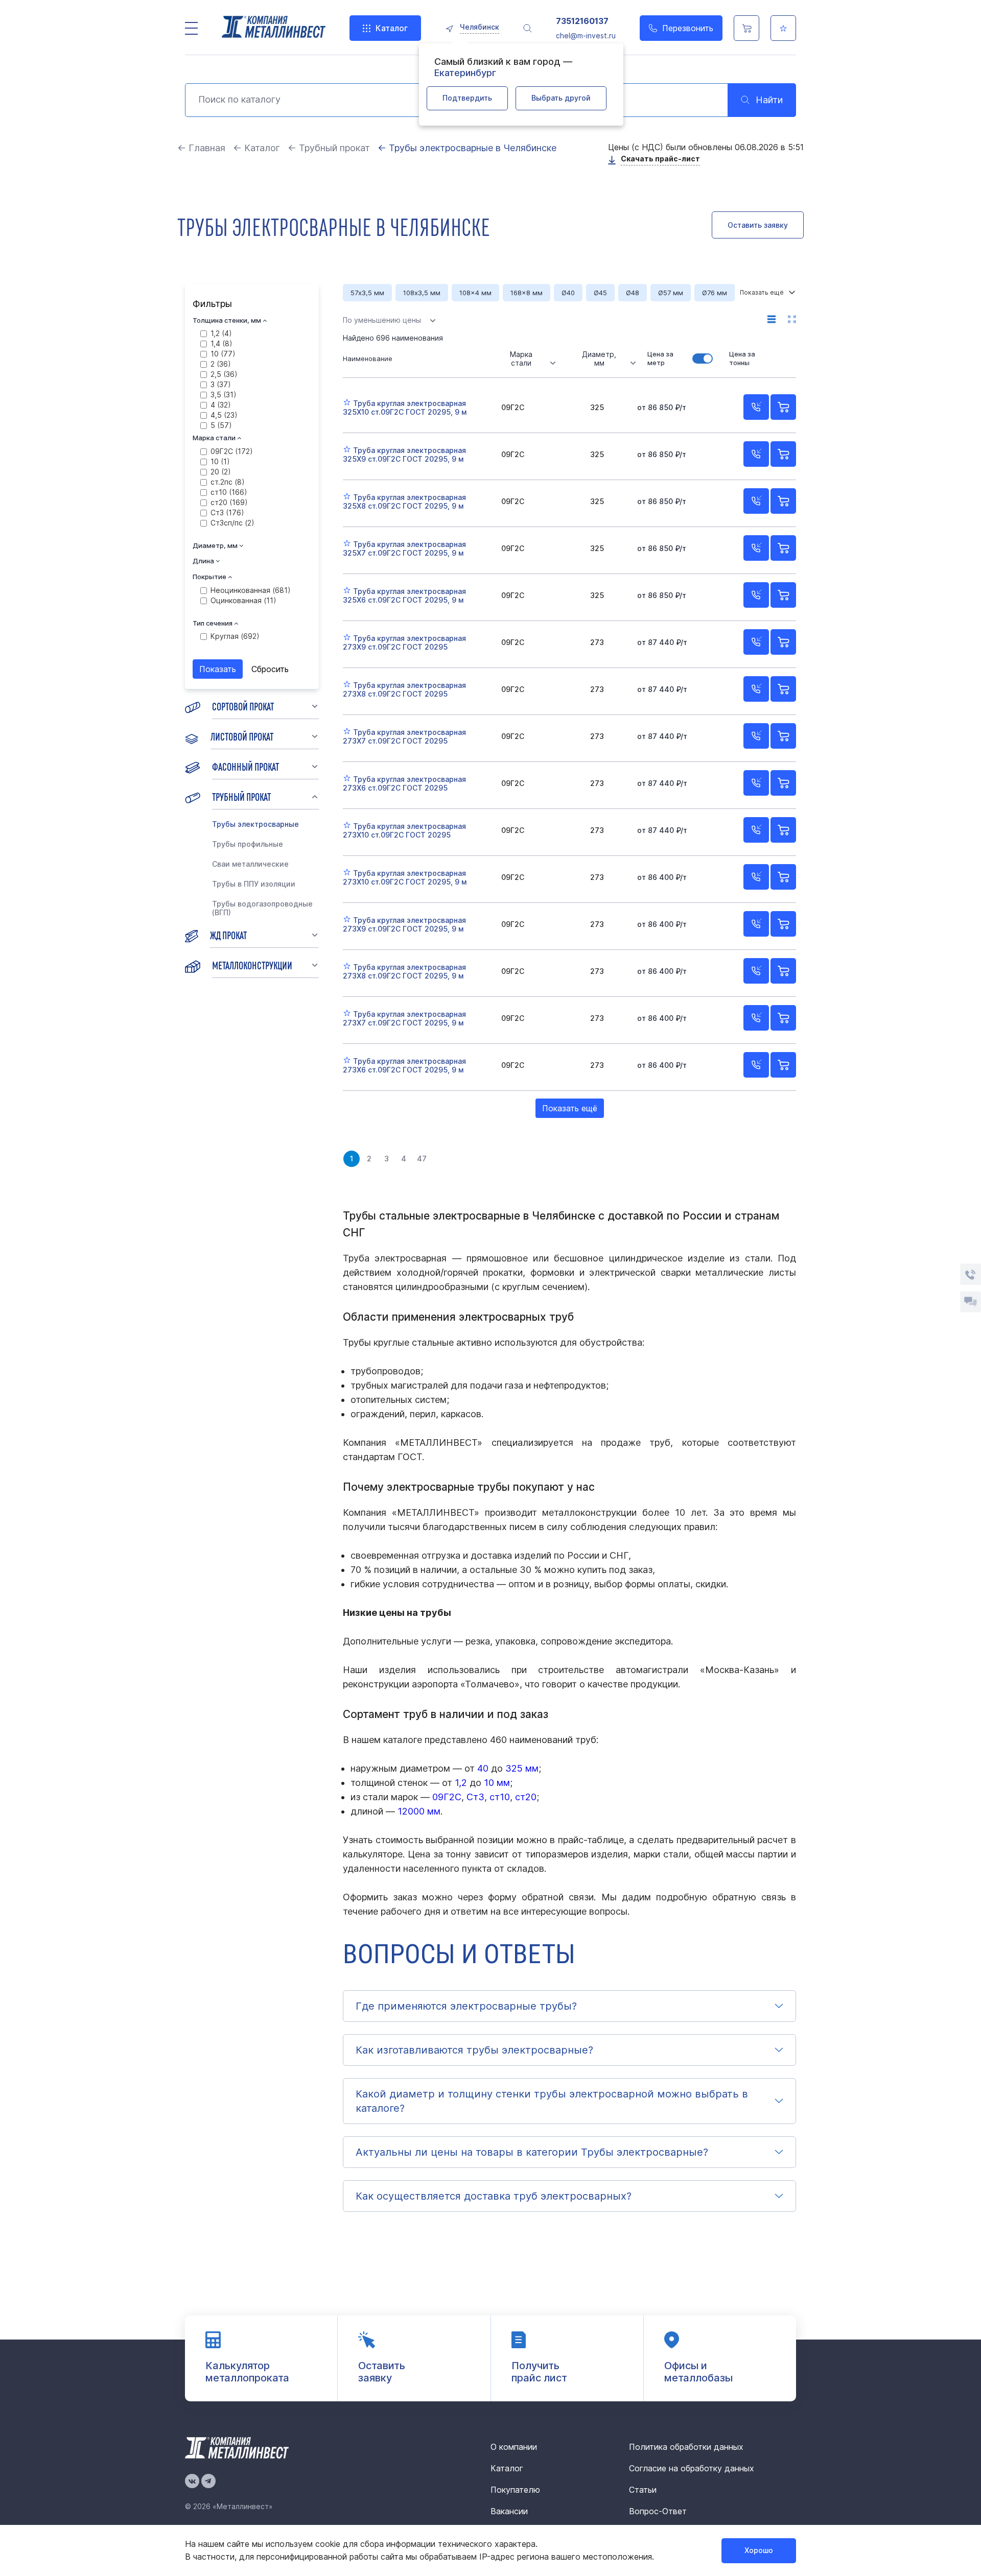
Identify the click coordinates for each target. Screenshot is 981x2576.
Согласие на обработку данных (692, 2468)
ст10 (500, 1797)
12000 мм (419, 1811)
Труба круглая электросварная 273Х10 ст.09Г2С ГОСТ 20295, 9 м (405, 877)
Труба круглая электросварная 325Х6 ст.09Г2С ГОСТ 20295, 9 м (404, 595)
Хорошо (759, 2550)
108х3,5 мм (422, 293)
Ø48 (633, 293)
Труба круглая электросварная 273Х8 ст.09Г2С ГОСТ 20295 (404, 689)
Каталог (392, 28)
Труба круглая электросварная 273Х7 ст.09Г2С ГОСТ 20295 (404, 736)
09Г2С (447, 1797)
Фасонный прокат (246, 766)
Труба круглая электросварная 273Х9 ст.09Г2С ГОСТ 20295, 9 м (404, 924)
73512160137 (582, 21)
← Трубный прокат (329, 148)
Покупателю (515, 2490)
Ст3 (475, 1797)
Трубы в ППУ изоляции (254, 884)
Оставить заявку (758, 225)
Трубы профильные (248, 844)
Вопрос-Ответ (658, 2511)
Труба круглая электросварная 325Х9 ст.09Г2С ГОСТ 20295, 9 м (404, 455)
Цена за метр (660, 358)
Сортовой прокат (243, 706)
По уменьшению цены (382, 320)
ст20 (526, 1797)
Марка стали (521, 359)
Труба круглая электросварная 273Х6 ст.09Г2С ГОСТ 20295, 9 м (404, 1065)
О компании (514, 2447)
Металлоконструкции (252, 965)
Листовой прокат (242, 736)
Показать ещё (570, 1108)
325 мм (522, 1768)
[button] (569, 2006)
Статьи (643, 2490)
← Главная (201, 148)
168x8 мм (527, 293)
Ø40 (568, 293)
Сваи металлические (250, 864)
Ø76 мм (715, 293)
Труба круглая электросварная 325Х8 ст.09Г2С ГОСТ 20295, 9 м (404, 502)
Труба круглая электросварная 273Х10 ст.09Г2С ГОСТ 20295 (404, 830)
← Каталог (256, 148)
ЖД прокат (228, 935)
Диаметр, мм (599, 359)
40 (483, 1768)
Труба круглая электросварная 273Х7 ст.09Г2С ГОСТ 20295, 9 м (404, 1018)
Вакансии (509, 2511)
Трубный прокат (241, 796)
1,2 (461, 1783)
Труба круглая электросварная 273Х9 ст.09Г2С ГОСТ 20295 (404, 642)
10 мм (497, 1783)
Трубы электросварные (255, 824)
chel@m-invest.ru (586, 35)
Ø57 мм (671, 293)
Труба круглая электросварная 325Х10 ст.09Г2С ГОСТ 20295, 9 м (405, 408)
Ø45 (600, 293)
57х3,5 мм (367, 293)
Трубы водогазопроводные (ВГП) (262, 908)
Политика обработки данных (686, 2447)
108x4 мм (475, 293)
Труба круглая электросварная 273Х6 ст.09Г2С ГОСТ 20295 (404, 783)
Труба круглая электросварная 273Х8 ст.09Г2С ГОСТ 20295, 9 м (404, 971)
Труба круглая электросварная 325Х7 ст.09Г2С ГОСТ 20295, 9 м (404, 548)
